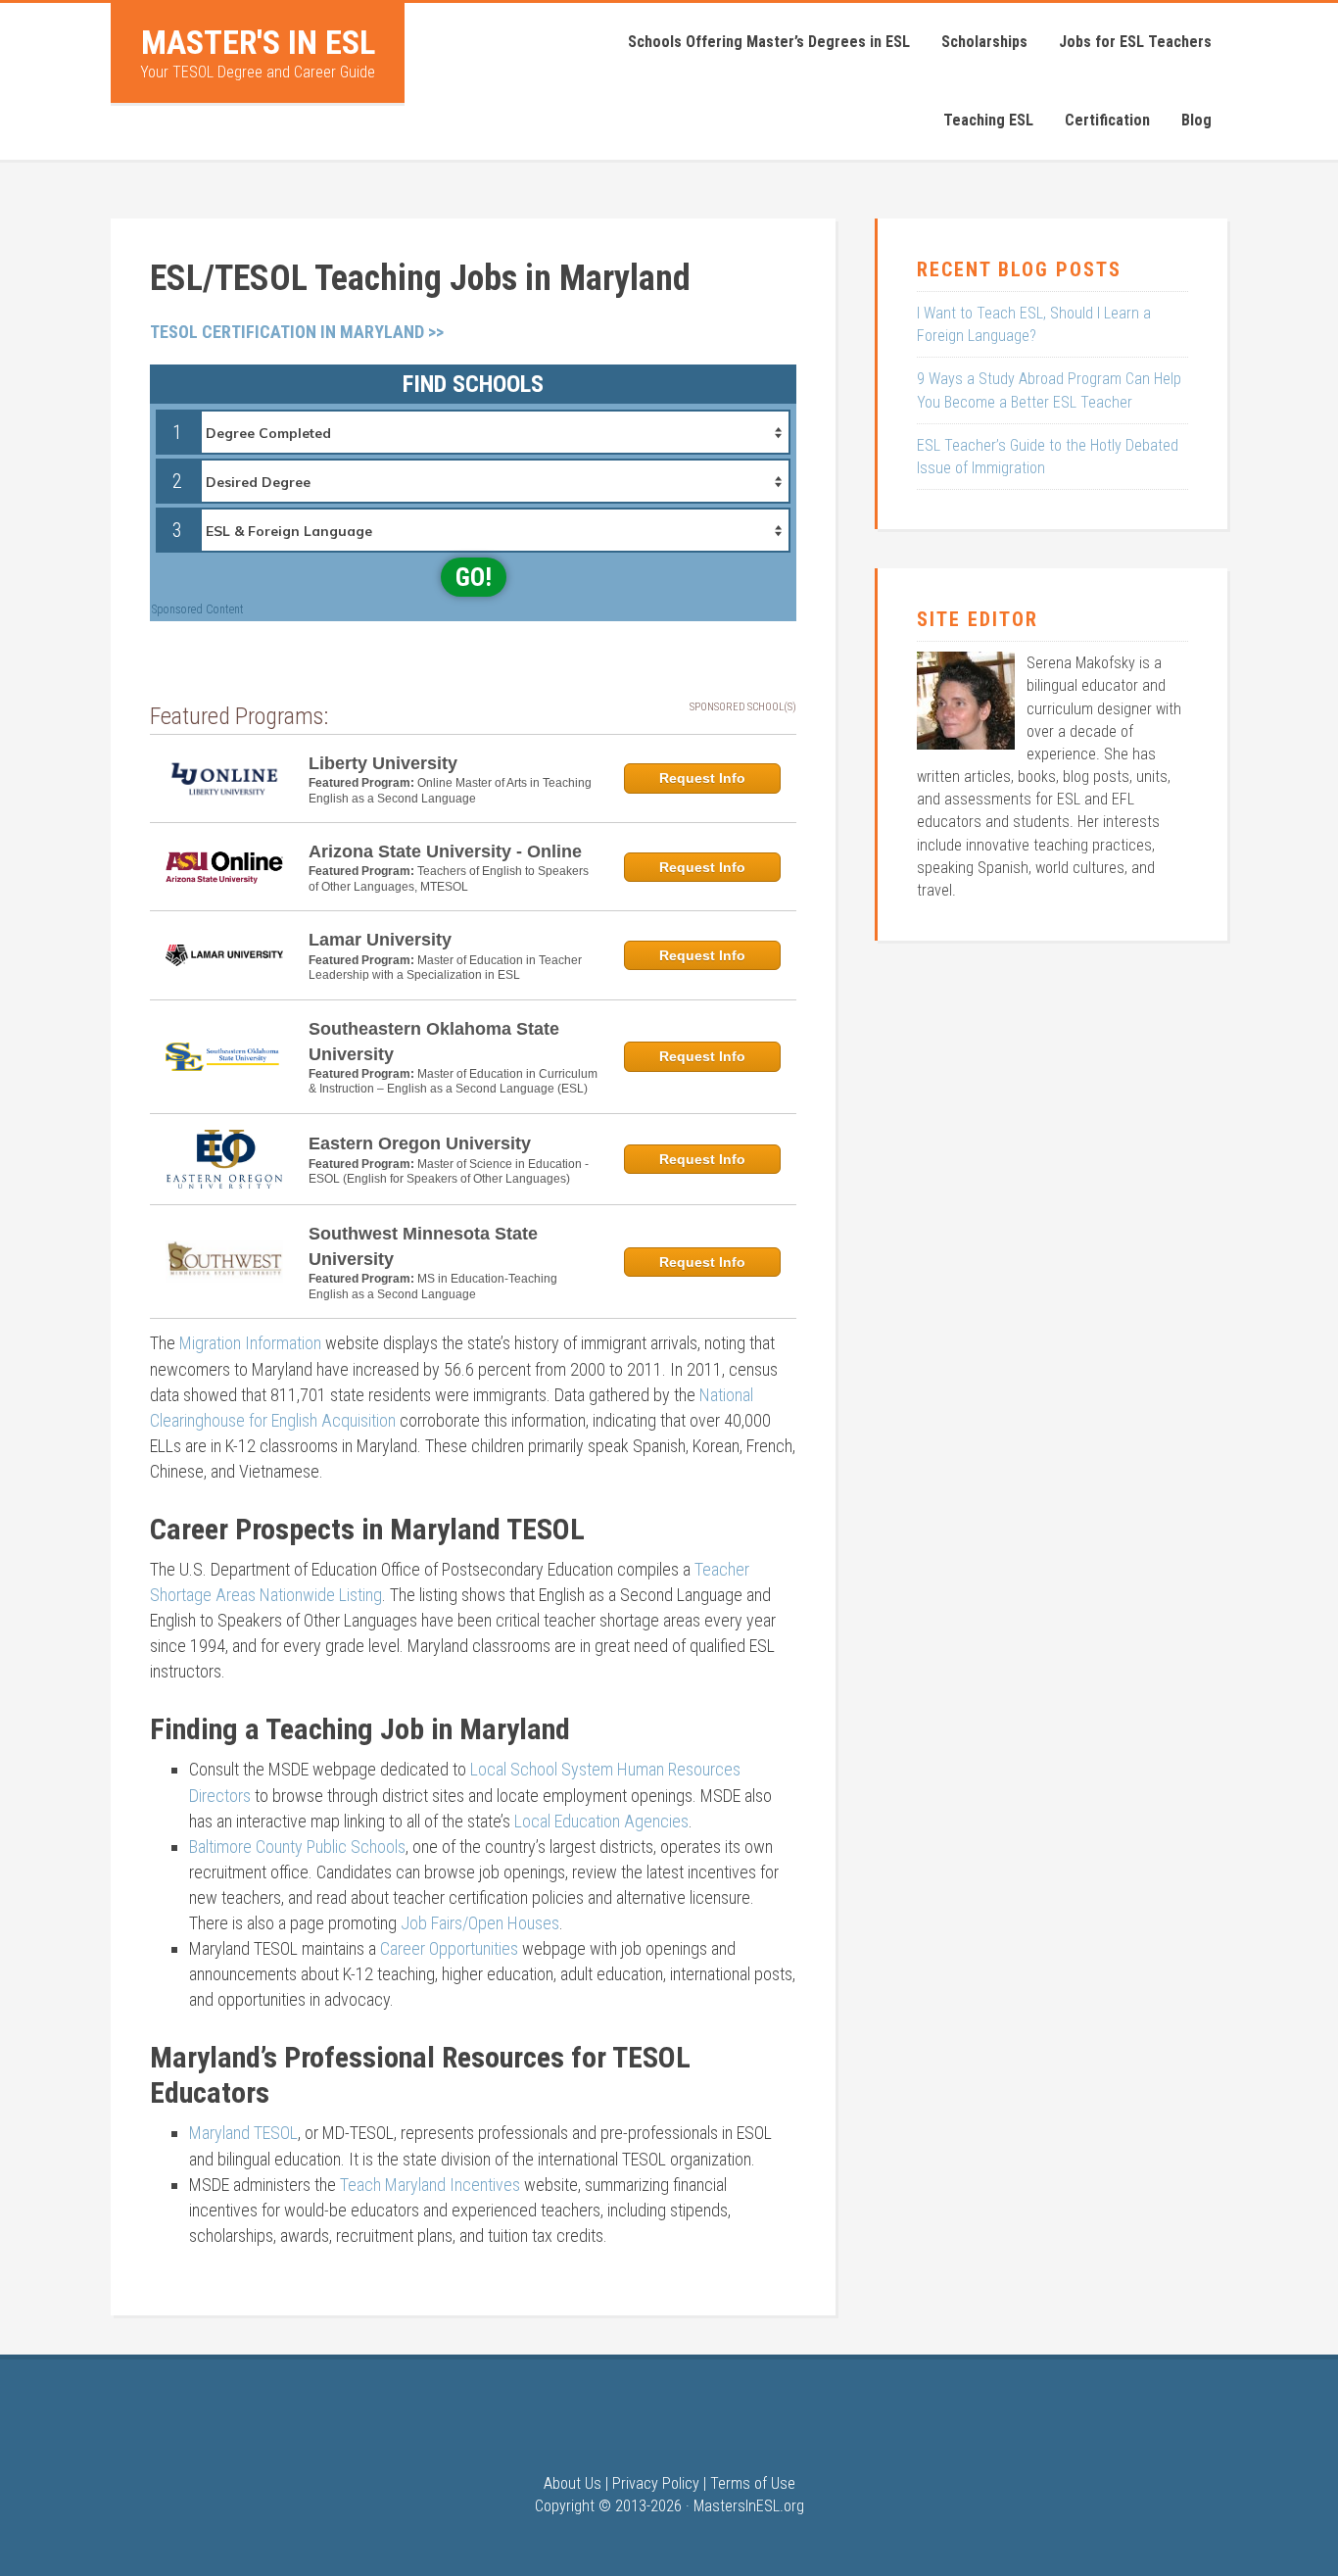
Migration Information (250, 1343)
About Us (573, 2483)
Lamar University (380, 940)
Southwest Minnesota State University (423, 1246)
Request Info (702, 778)
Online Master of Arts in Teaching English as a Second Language (450, 791)
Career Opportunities (449, 1948)
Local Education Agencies (601, 1821)
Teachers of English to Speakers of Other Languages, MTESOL (449, 879)
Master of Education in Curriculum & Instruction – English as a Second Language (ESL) (453, 1082)
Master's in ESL (258, 42)
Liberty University (383, 763)
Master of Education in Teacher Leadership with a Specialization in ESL (445, 968)
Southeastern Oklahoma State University (434, 1042)
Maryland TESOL (243, 2133)
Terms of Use (753, 2483)
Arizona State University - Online (445, 851)
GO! (474, 577)
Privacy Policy (656, 2483)
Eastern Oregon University (420, 1143)
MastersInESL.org (749, 2506)
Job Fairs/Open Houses (480, 1923)
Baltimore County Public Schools (297, 1847)
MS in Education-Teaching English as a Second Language (433, 1287)
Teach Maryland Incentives (430, 2185)
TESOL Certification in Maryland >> (297, 332)
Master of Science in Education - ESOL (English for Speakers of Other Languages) (449, 1172)
